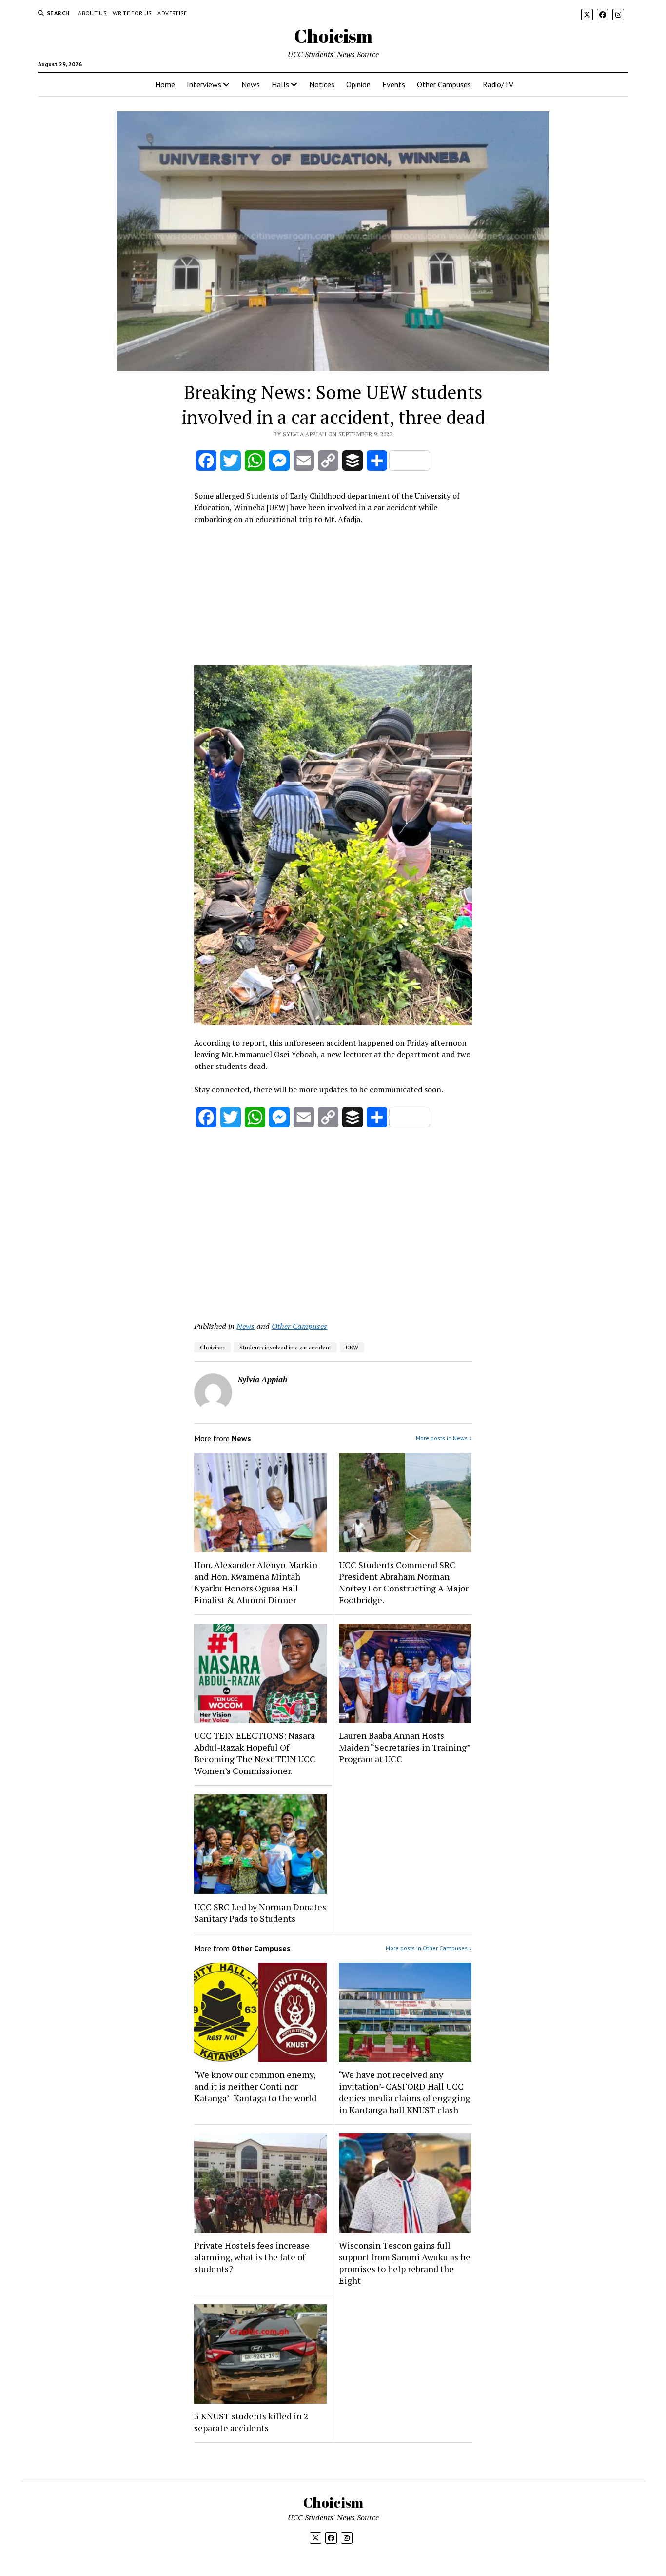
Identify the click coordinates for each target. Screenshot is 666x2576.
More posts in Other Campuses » (429, 1948)
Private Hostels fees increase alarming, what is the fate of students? (252, 2257)
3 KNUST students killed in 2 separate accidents (251, 2422)
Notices (322, 84)
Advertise (172, 13)
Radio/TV (498, 84)
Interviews (204, 84)
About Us (92, 13)
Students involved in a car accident (285, 1347)
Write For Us (132, 13)
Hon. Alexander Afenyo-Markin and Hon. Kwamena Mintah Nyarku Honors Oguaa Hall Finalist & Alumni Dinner (256, 1582)
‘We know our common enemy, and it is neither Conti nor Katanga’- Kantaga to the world (255, 2086)
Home (165, 84)
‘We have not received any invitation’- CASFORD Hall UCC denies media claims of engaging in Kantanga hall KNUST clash (404, 2092)
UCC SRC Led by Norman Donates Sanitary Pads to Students (260, 1912)
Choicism (333, 36)
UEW (352, 1347)
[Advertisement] (333, 598)
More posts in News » (444, 1438)
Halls (280, 84)
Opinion (358, 84)
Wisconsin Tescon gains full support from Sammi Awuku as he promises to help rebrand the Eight (405, 2263)
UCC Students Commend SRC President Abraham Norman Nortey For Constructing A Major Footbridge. (404, 1582)
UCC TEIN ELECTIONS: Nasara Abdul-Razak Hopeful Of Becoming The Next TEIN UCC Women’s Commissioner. (255, 1753)
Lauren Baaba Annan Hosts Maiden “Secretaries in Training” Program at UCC (405, 1747)
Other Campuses (444, 84)
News (251, 84)
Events (394, 84)
